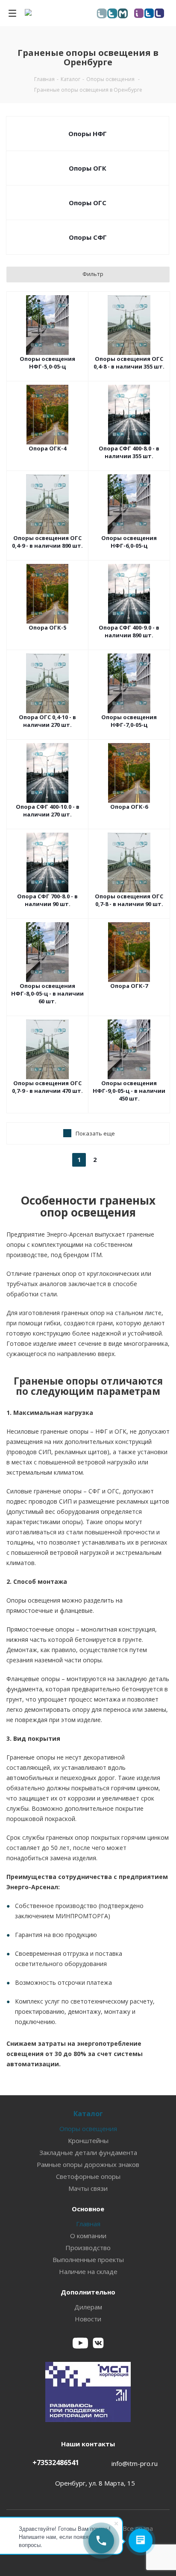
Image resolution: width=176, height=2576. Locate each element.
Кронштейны (88, 2140)
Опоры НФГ (88, 134)
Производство (88, 2248)
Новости (88, 2319)
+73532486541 (56, 2463)
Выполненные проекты (88, 2259)
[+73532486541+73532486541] (101, 2541)
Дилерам (88, 2307)
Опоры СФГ (88, 237)
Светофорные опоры (88, 2176)
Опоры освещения (88, 2129)
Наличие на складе (88, 2271)
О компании (88, 2236)
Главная (88, 2224)
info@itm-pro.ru (135, 2463)
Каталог (88, 2114)
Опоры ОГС (88, 203)
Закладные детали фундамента (88, 2152)
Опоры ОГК (88, 168)
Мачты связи (88, 2188)
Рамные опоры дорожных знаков (88, 2164)
